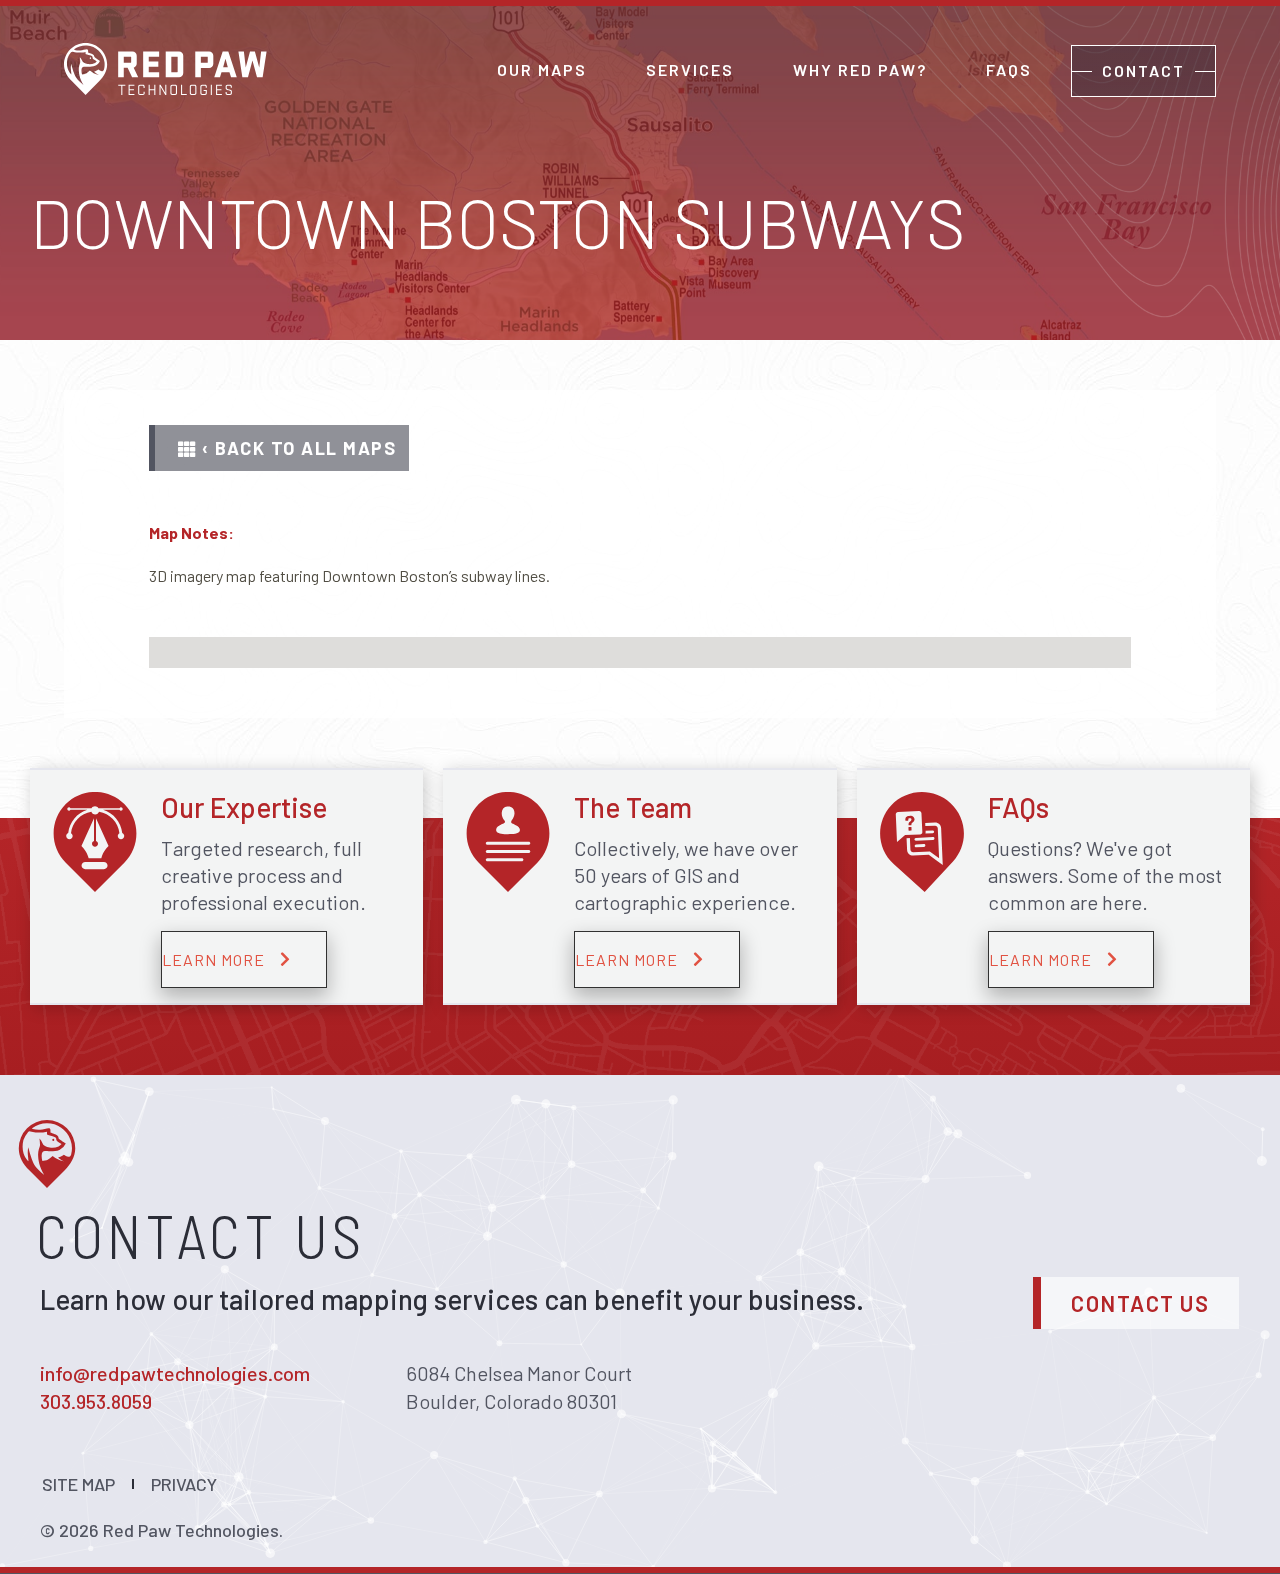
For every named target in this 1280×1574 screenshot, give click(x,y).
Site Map (78, 1484)
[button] (279, 448)
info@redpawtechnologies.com (175, 1373)
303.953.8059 (96, 1401)
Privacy (184, 1484)
